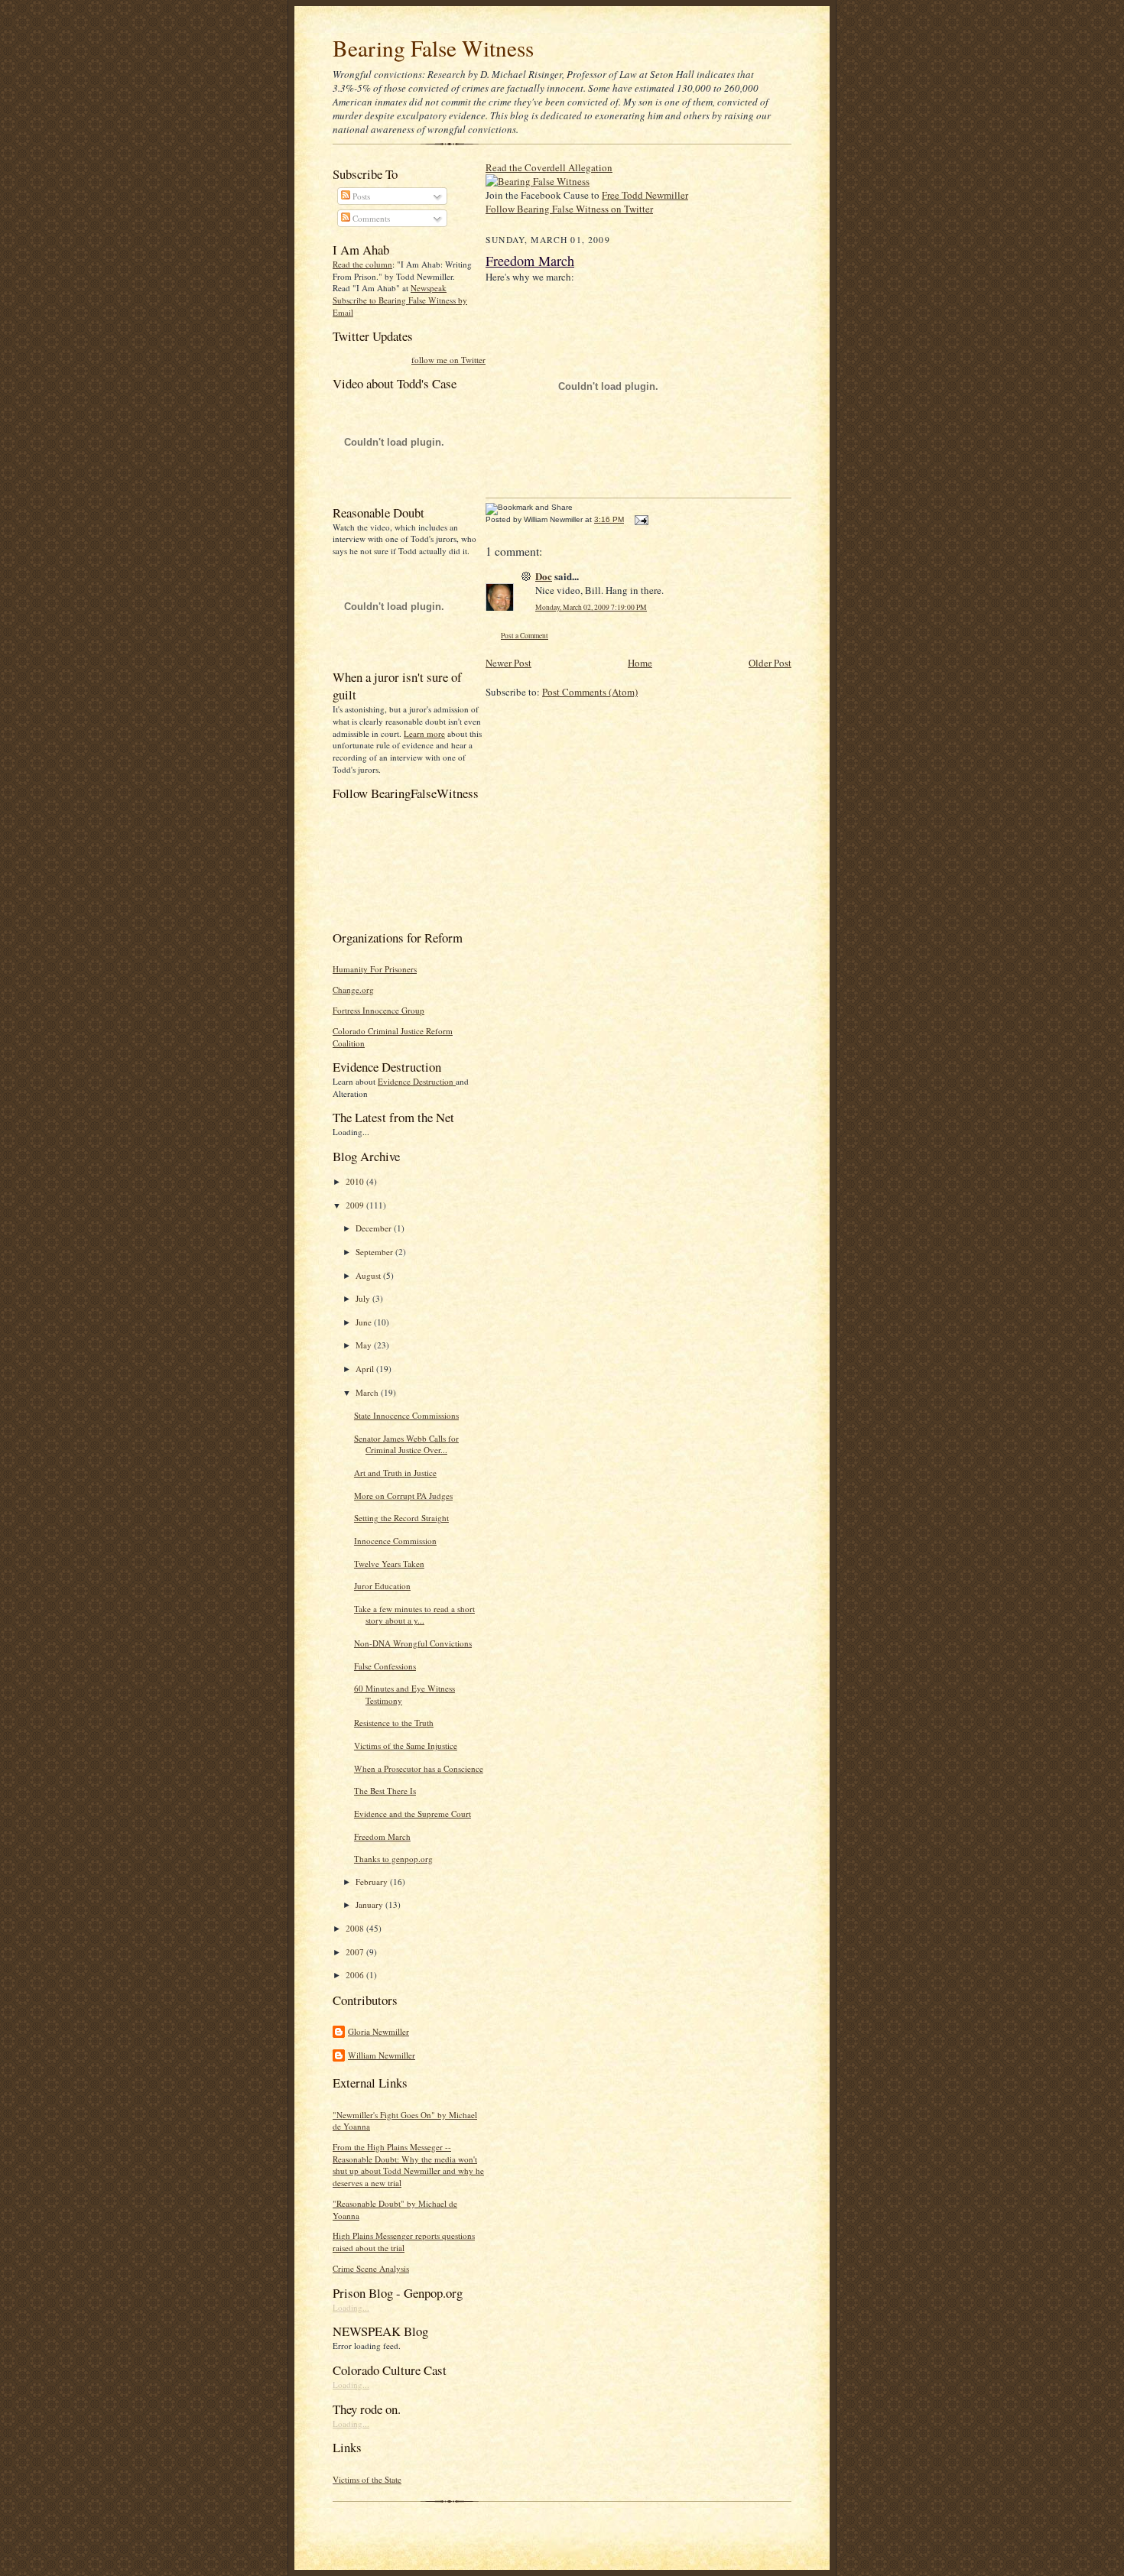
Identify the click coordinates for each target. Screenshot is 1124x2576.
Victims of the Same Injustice (406, 1745)
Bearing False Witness (433, 48)
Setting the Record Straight (401, 1518)
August (369, 1275)
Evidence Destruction (417, 1081)
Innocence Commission (395, 1541)
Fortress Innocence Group (378, 1010)
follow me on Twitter (448, 360)
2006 (356, 1975)
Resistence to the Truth (394, 1723)
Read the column (362, 264)
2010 (356, 1181)
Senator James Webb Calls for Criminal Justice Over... (406, 1444)
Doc (544, 576)
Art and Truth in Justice (395, 1473)
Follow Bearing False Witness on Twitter (569, 209)
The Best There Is (385, 1791)
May (365, 1345)
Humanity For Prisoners (375, 969)
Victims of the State (367, 2479)
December (375, 1228)
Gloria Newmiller (378, 2031)
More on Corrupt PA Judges (403, 1496)
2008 (356, 1928)
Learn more (424, 733)
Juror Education (382, 1586)
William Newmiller (382, 2055)
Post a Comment (525, 636)
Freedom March (382, 1836)
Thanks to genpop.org (393, 1859)
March (368, 1392)
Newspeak (429, 288)
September (375, 1252)
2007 (356, 1952)
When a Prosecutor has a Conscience (419, 1768)
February (373, 1882)
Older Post (770, 663)
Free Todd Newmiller (645, 195)
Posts (360, 196)
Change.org (353, 990)
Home (640, 663)
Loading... (351, 2307)
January (370, 1904)
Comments (370, 218)
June (365, 1322)
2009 (356, 1205)
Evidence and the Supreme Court (413, 1814)
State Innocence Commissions (406, 1415)
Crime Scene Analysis (371, 2268)
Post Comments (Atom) (590, 692)
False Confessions (385, 1666)
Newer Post (508, 663)
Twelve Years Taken (389, 1564)
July (364, 1298)
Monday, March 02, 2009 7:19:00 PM (591, 607)
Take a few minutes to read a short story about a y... (414, 1615)
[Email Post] (640, 519)
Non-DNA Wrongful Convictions (413, 1643)
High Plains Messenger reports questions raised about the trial (404, 2242)
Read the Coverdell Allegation (549, 167)
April (366, 1369)
